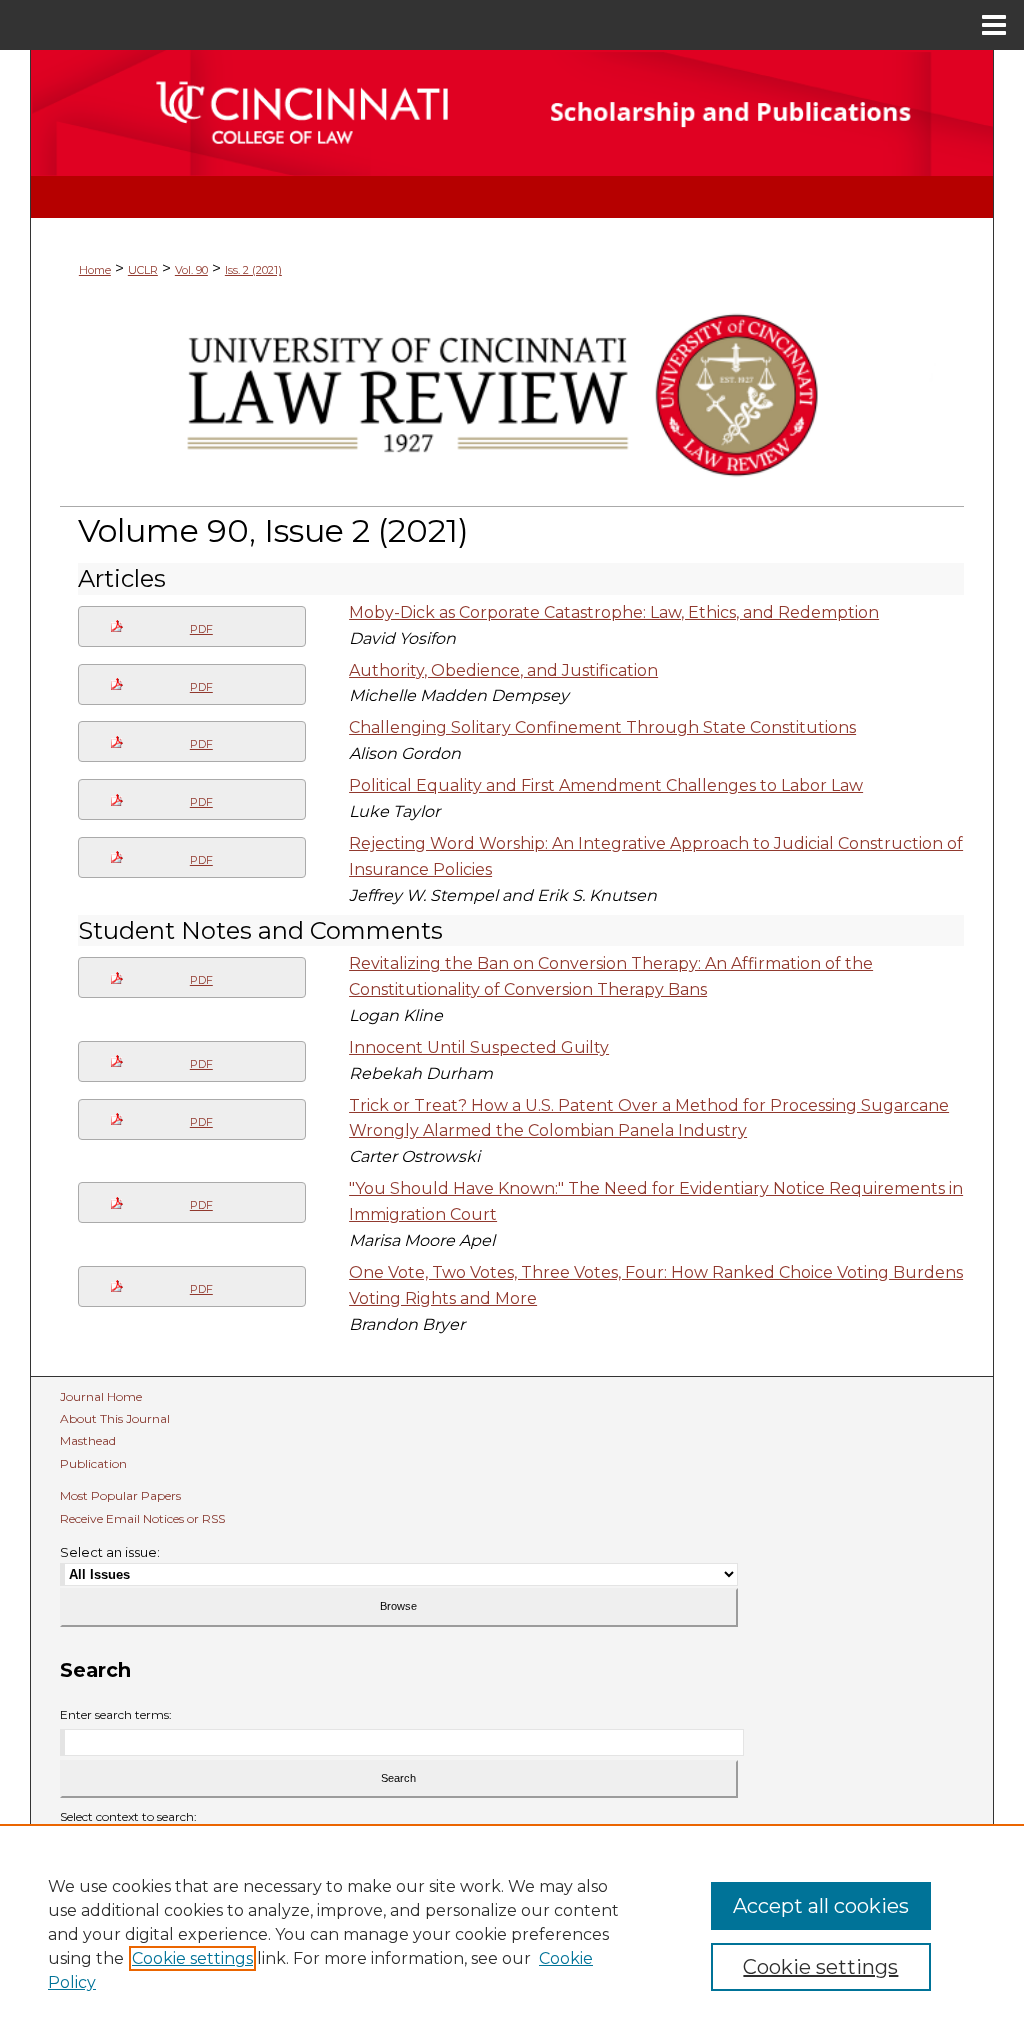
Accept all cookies (821, 1906)
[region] (512, 1934)
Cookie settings (192, 1958)
